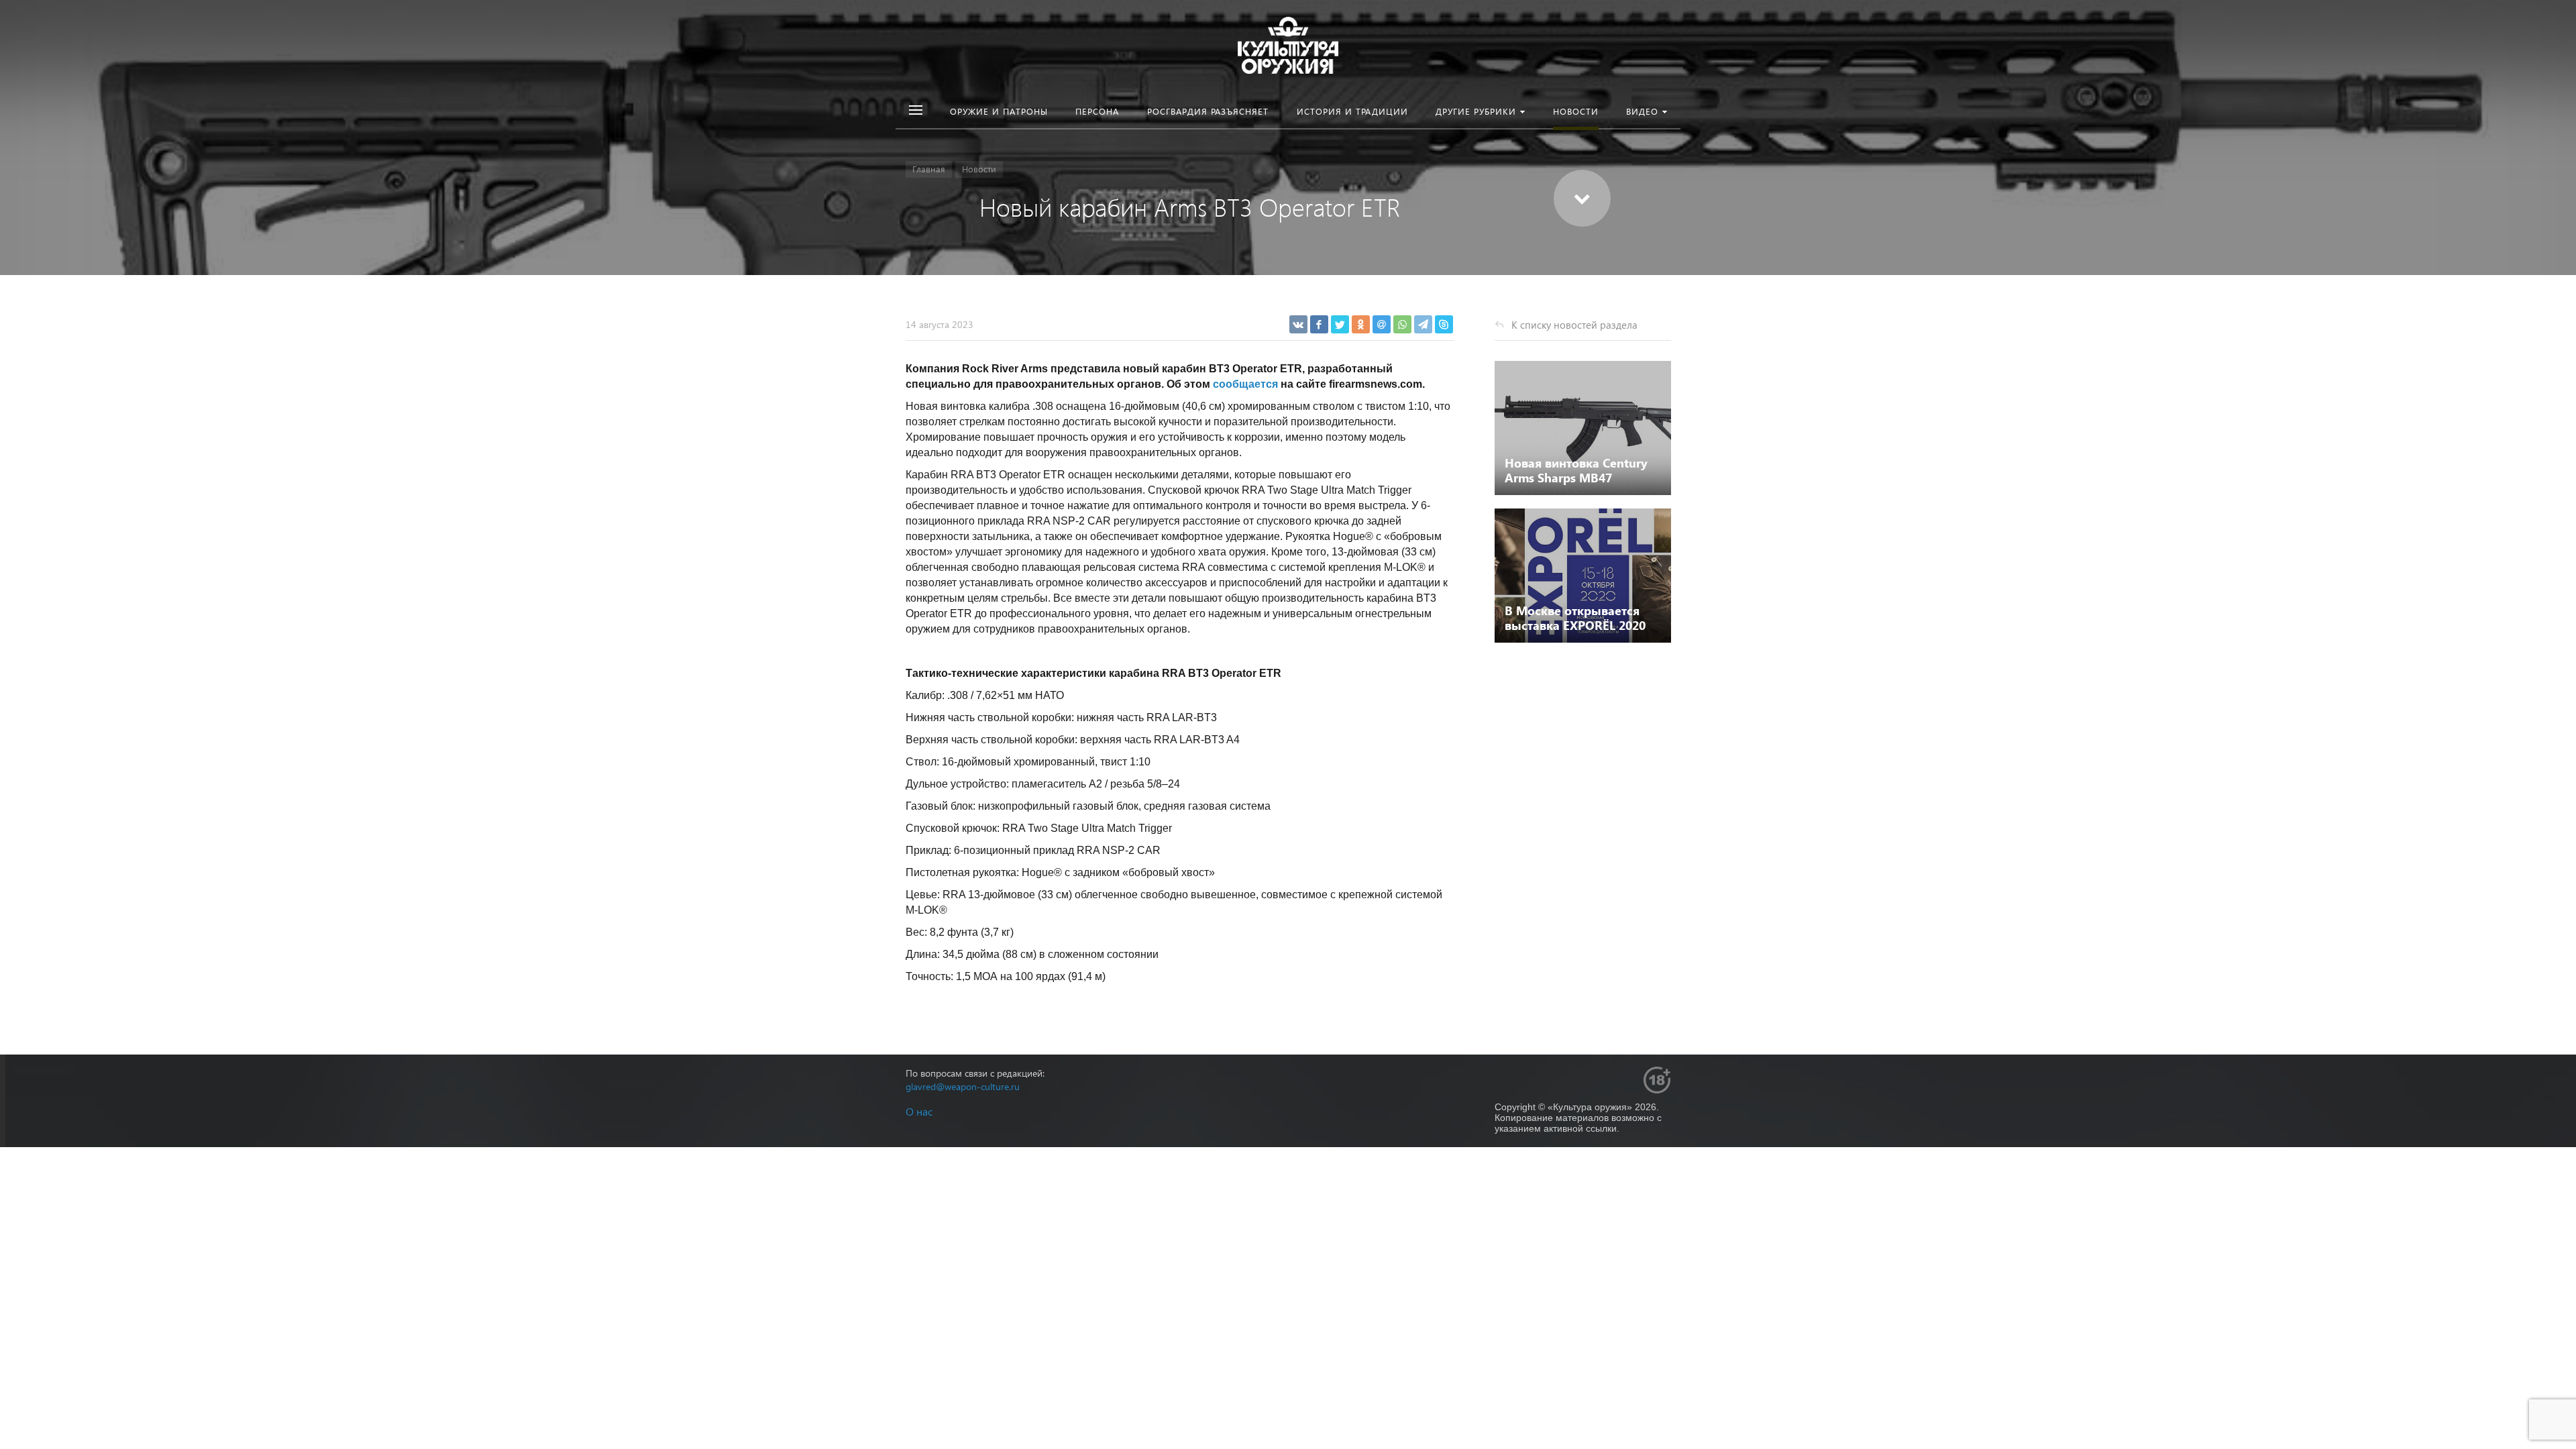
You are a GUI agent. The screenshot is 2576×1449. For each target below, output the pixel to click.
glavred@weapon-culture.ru (963, 1086)
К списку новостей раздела (1574, 325)
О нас (919, 1111)
